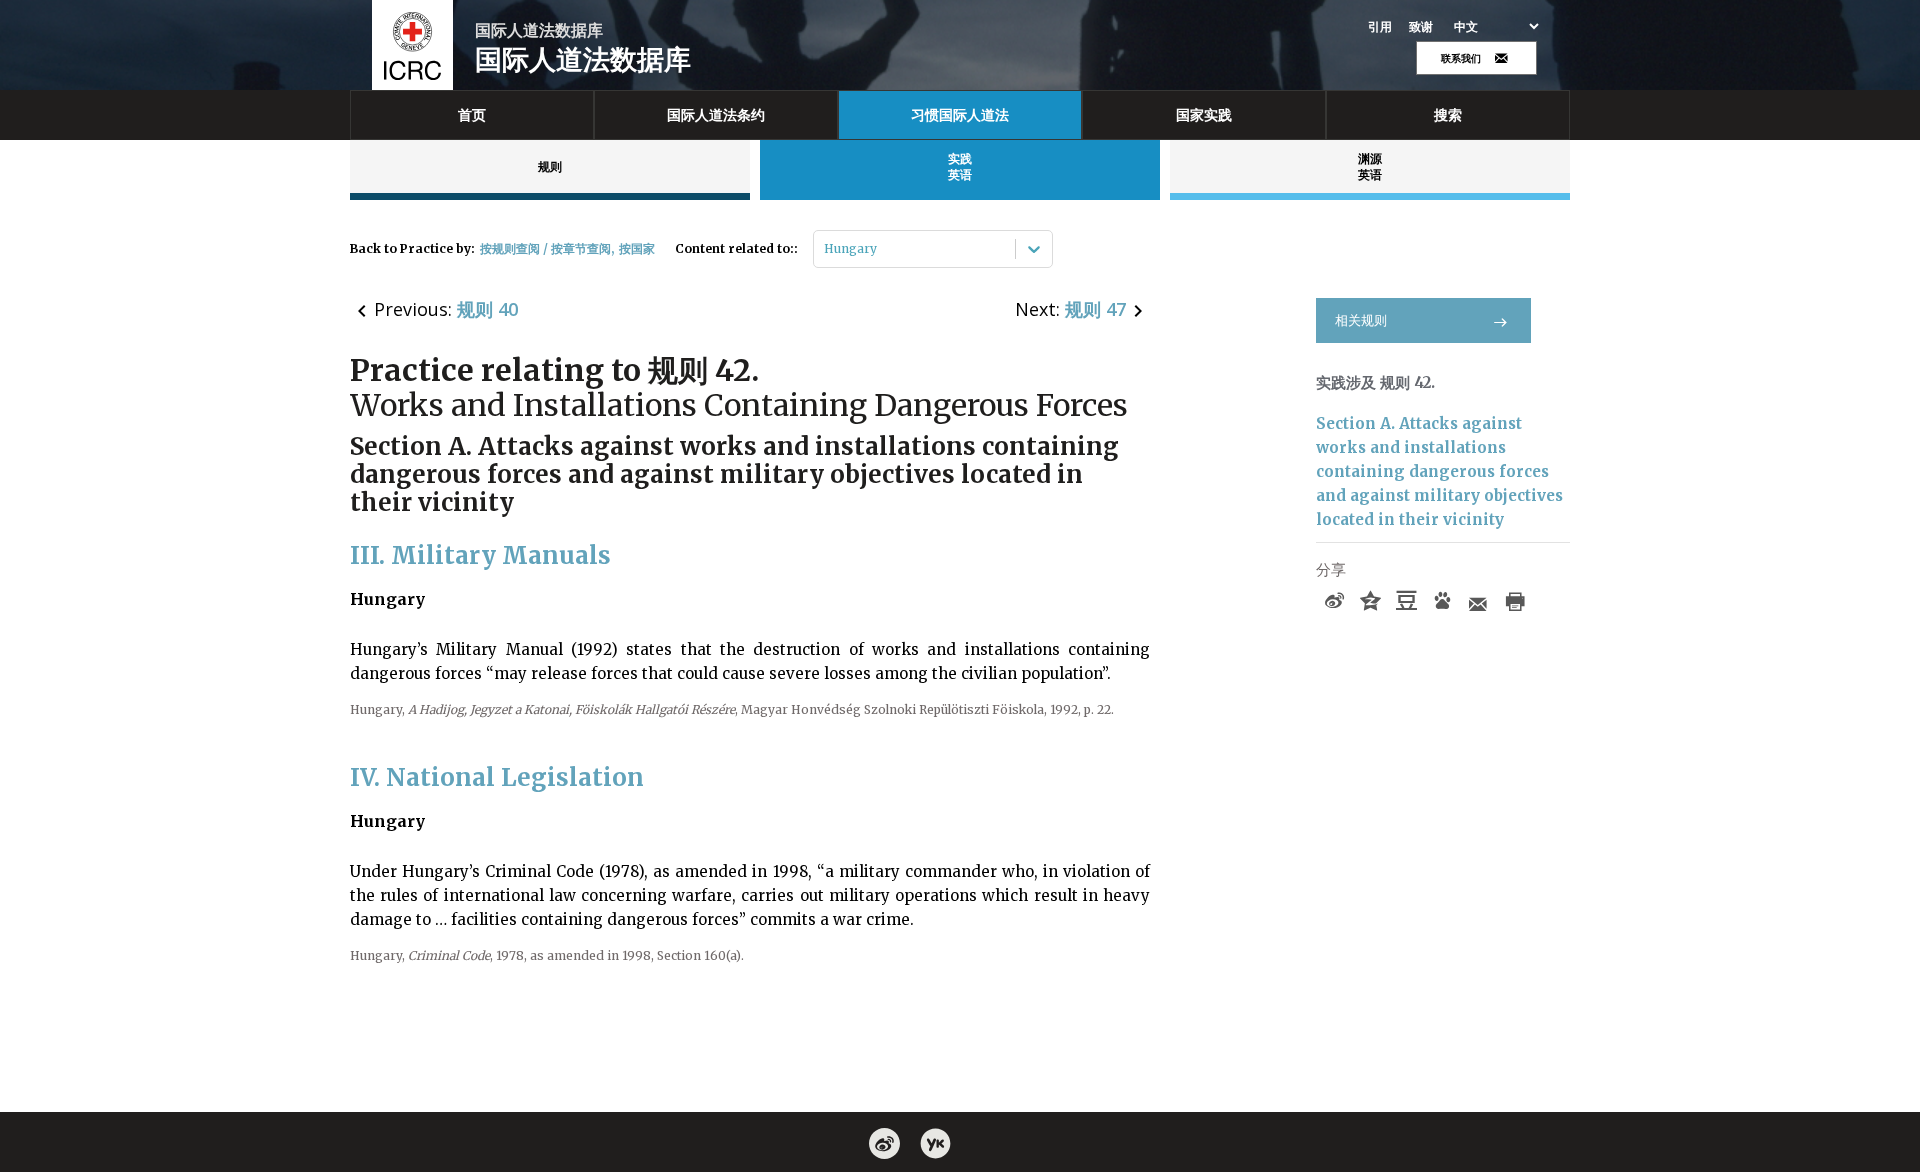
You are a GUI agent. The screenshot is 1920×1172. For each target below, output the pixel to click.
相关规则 (1361, 320)
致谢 (1421, 27)
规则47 (1095, 309)
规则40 (487, 309)
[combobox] (825, 249)
